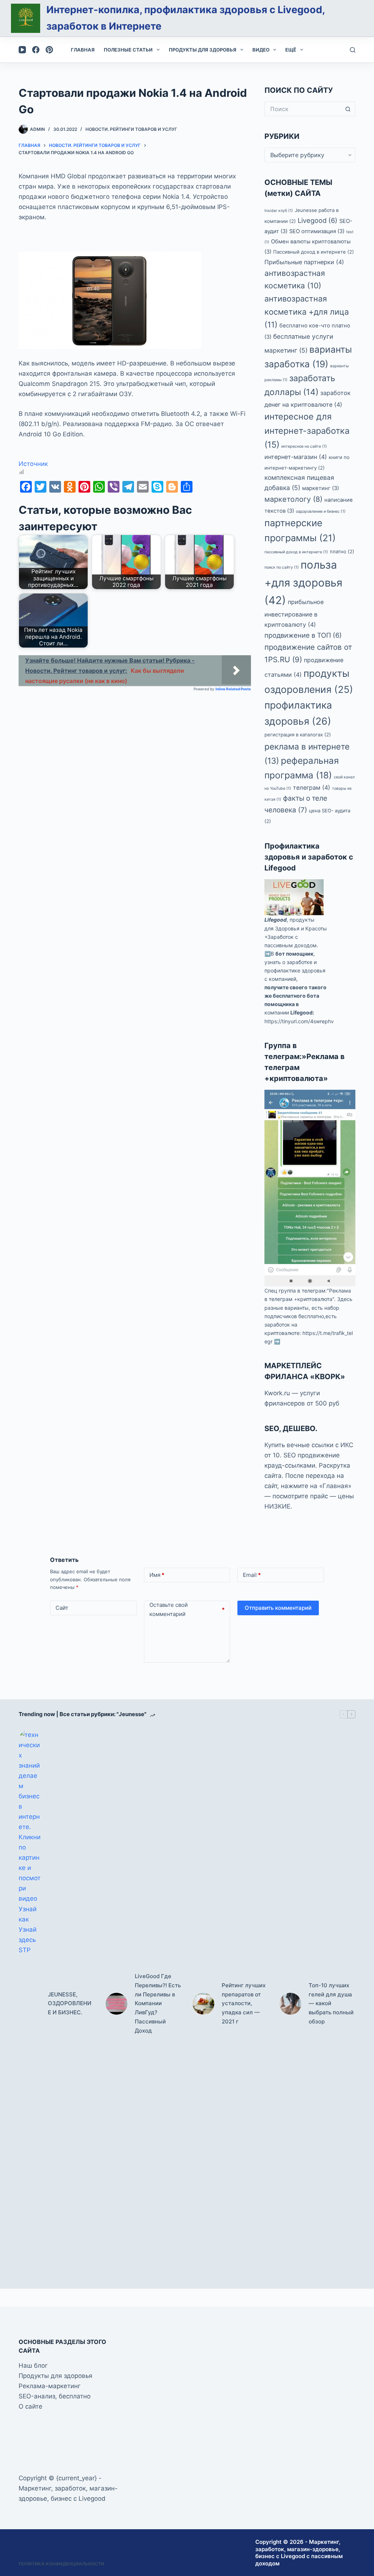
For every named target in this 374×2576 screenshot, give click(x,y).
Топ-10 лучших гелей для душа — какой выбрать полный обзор (331, 2003)
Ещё (291, 50)
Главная (83, 50)
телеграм (312, 788)
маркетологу (293, 499)
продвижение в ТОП (303, 635)
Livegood (318, 220)
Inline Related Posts (233, 689)
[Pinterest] (49, 50)
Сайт (62, 1608)
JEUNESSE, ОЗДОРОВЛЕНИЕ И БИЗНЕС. (70, 2004)
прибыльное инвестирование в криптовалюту (294, 613)
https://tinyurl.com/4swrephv (299, 1021)
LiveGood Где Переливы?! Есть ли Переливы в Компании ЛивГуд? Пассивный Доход (158, 2003)
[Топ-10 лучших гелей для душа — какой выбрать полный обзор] (290, 2004)
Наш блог (33, 2366)
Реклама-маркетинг (50, 2386)
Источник (33, 464)
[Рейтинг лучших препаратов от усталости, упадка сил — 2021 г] (203, 2004)
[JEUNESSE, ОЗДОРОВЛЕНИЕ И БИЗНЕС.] (30, 2004)
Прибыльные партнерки (304, 262)
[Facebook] (36, 50)
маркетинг (320, 488)
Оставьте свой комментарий (187, 1610)
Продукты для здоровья (203, 50)
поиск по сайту (282, 567)
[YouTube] (22, 50)
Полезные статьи (128, 50)
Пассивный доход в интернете (314, 252)
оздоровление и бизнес (321, 511)
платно (342, 551)
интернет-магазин (296, 457)
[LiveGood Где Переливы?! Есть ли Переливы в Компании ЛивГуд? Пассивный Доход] (117, 2004)
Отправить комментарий (278, 1608)
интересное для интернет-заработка (307, 430)
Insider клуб (279, 211)
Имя (157, 1575)
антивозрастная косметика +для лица (307, 312)
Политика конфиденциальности (61, 2564)
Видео (261, 50)
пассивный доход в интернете (296, 552)
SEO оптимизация (317, 231)
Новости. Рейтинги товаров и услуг (131, 129)
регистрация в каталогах (298, 735)
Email (252, 1575)
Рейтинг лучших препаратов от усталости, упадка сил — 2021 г (244, 2003)
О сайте (30, 2406)
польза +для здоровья (303, 583)
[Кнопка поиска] (348, 109)
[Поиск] (353, 50)
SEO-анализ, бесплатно (55, 2396)
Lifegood (276, 920)
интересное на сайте (304, 446)
